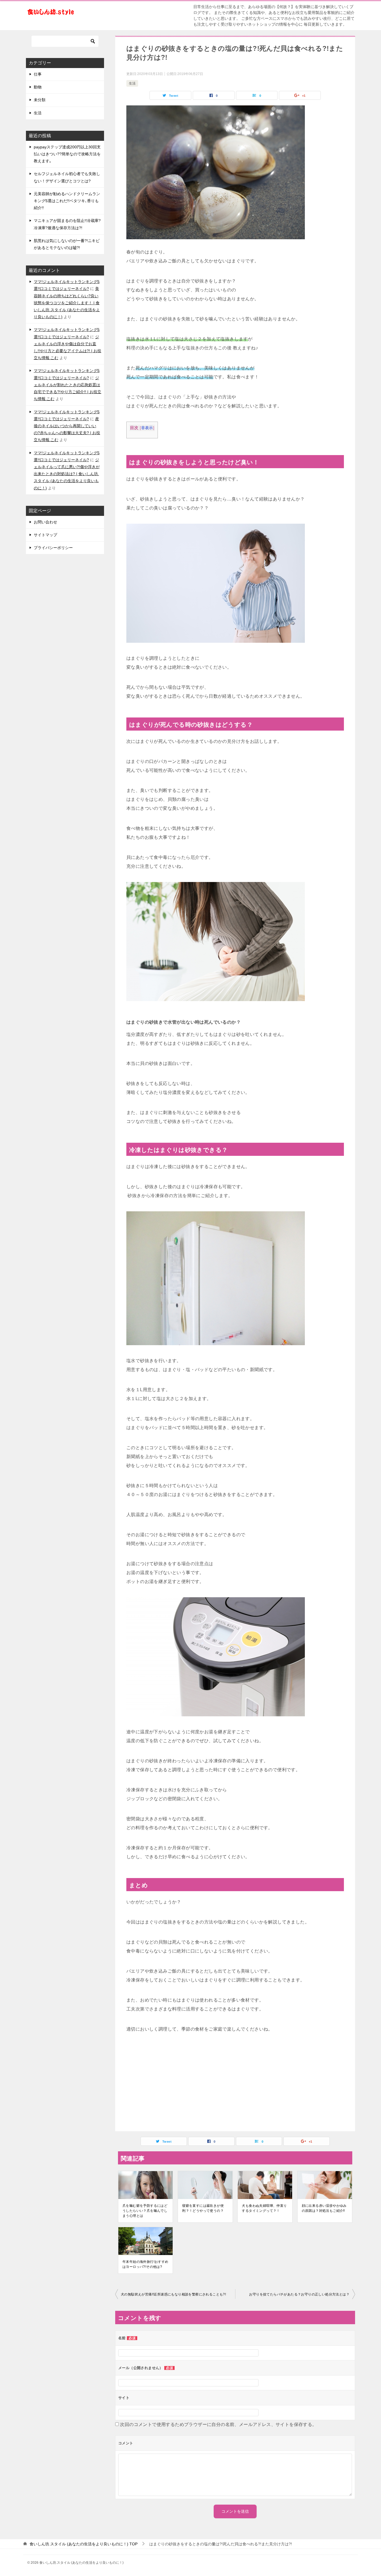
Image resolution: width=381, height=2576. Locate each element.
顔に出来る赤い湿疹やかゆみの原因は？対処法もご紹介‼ (324, 2208)
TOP (84, 2544)
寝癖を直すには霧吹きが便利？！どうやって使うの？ (203, 2208)
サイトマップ (45, 535)
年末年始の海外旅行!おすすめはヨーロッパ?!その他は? (145, 2264)
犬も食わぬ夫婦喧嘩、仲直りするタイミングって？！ (264, 2208)
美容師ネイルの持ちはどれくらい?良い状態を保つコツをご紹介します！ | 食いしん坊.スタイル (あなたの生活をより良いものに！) (67, 303)
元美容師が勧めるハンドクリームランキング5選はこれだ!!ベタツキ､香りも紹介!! (67, 201)
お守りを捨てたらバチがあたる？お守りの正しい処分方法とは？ (299, 2294)
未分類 (40, 100)
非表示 (147, 428)
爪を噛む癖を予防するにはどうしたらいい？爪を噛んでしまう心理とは (145, 2211)
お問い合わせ (45, 522)
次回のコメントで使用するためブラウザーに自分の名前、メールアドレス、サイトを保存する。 (218, 2424)
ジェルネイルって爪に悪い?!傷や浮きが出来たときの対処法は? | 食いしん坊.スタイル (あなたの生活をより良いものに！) (67, 474)
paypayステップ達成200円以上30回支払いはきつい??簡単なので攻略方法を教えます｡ (67, 154)
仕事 (38, 74)
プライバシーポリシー (53, 548)
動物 (38, 87)
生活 (132, 83)
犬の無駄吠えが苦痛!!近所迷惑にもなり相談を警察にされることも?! (173, 2294)
